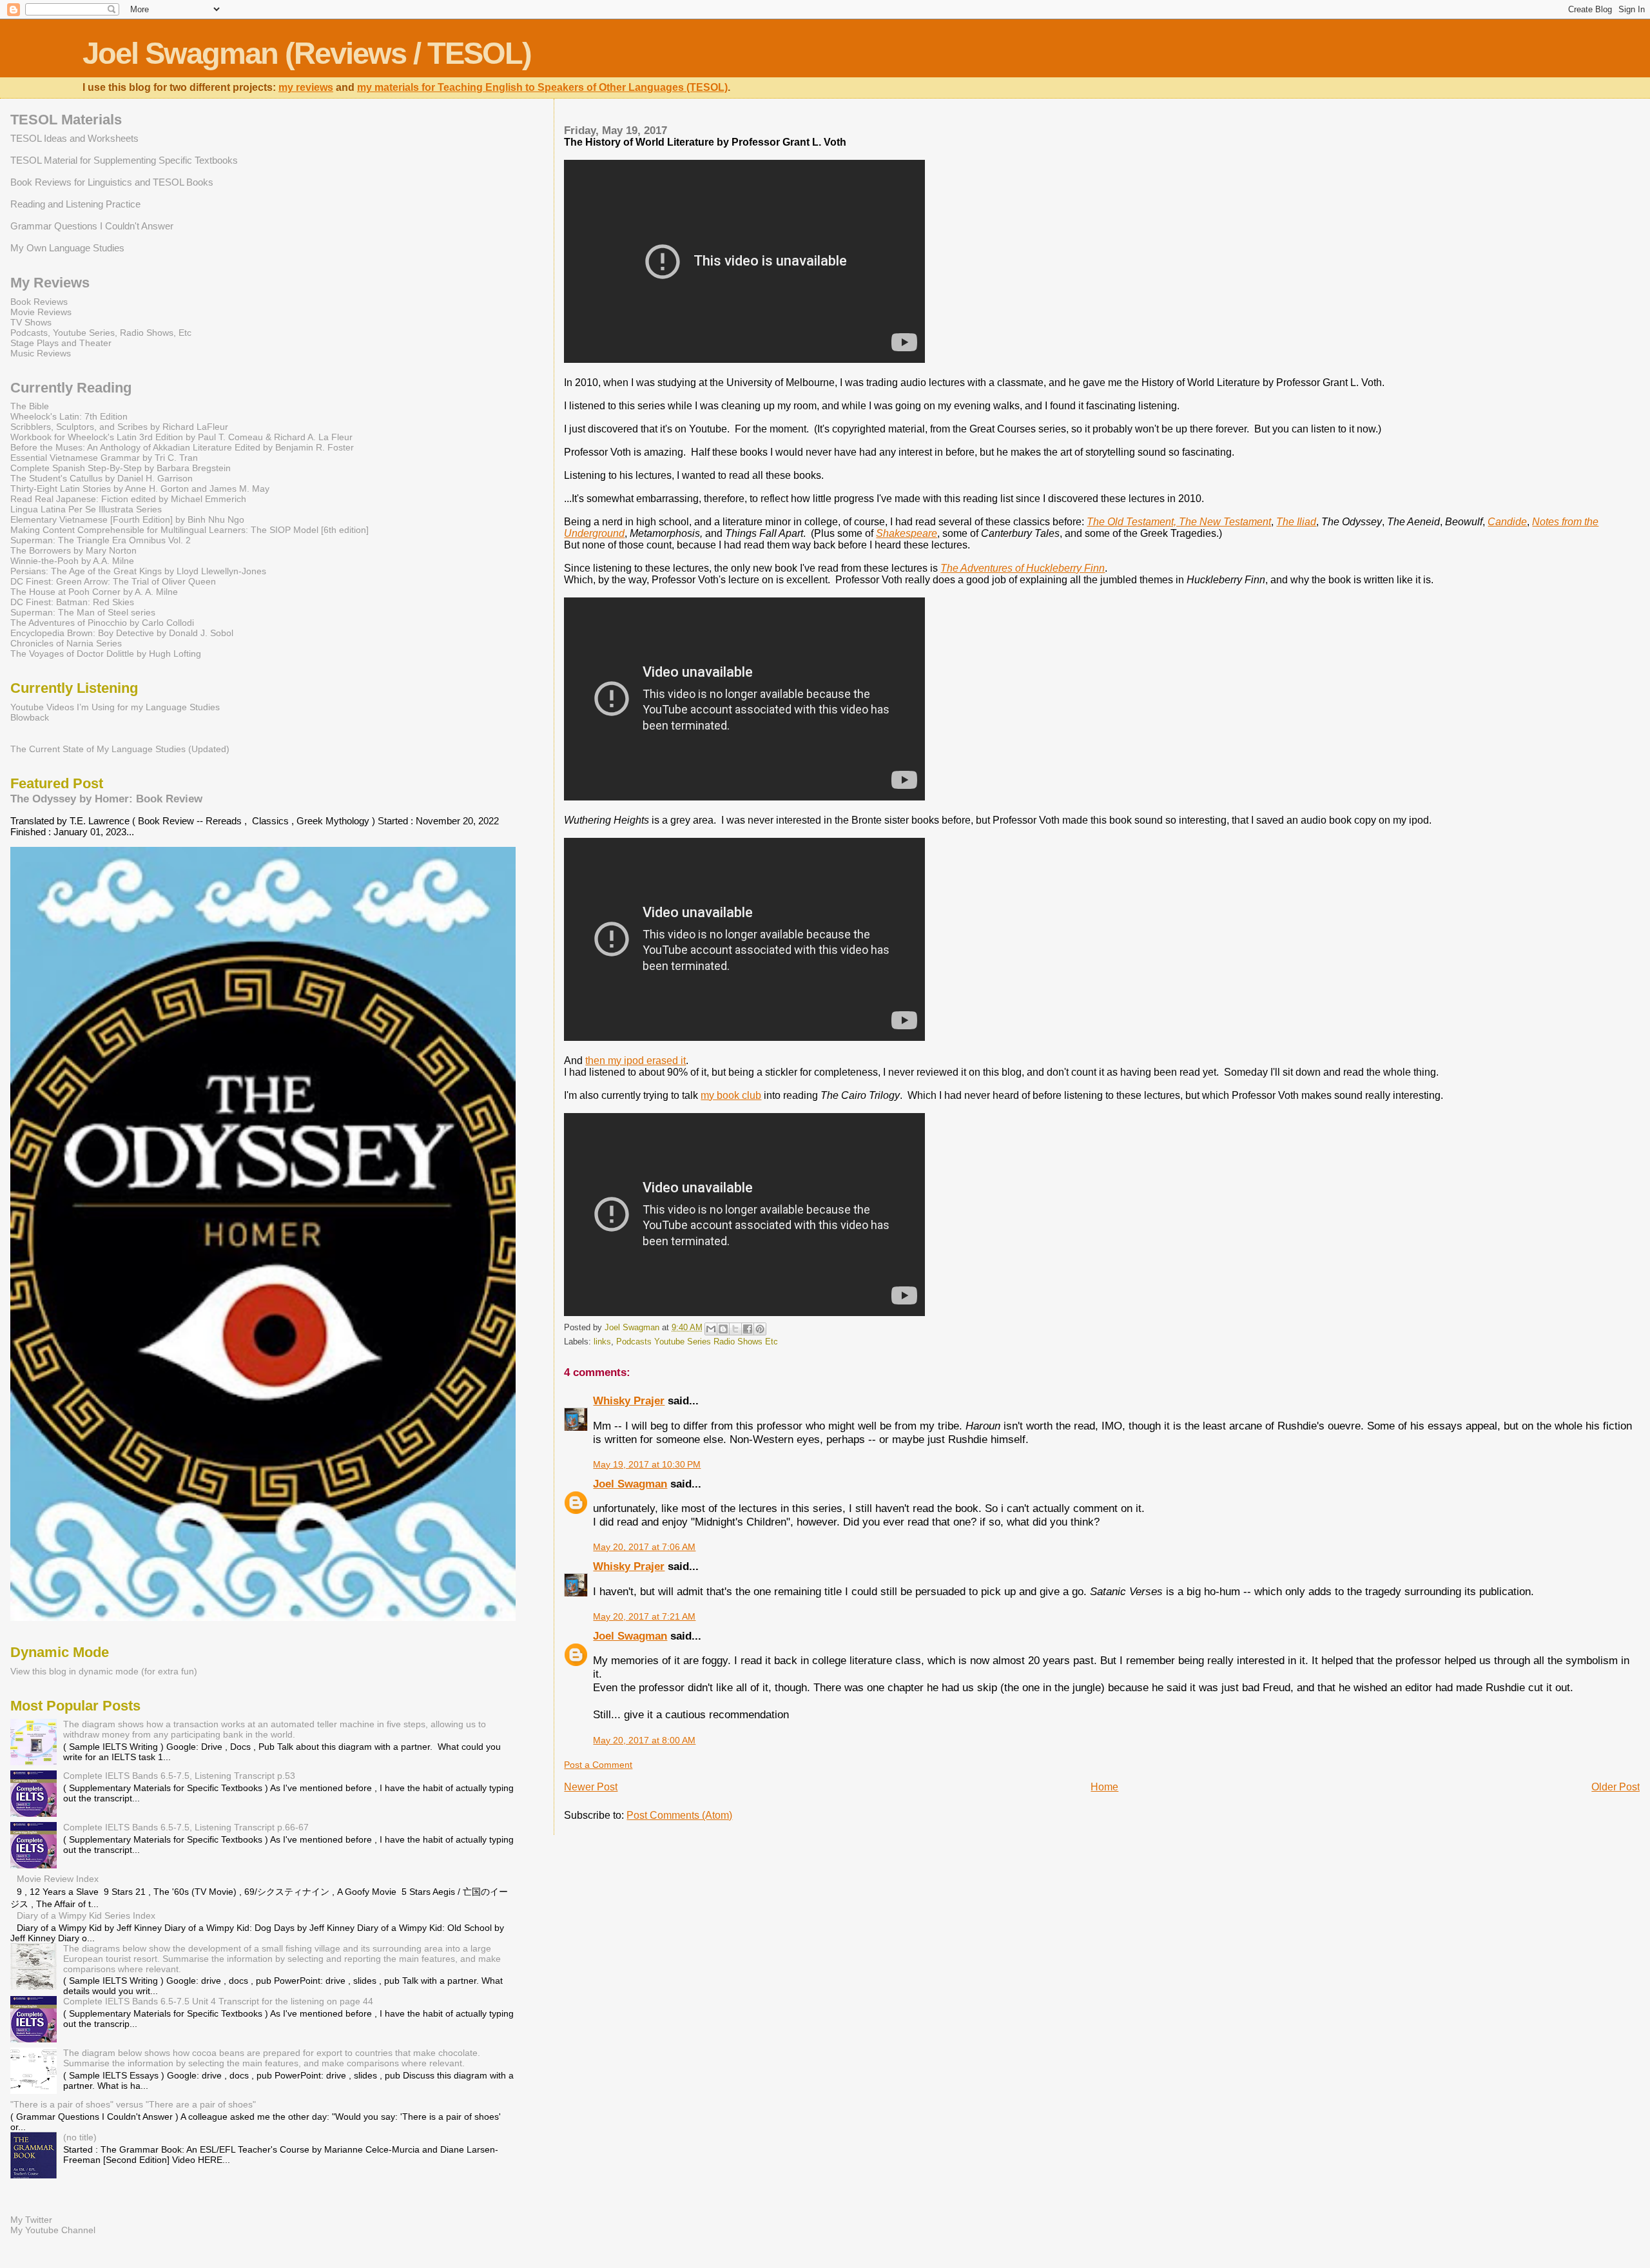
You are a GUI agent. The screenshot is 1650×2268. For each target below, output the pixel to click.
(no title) (80, 2137)
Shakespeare (907, 533)
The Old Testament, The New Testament (1179, 522)
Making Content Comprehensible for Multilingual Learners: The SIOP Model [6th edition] (189, 530)
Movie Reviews (41, 312)
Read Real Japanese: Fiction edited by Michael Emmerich (128, 499)
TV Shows (31, 322)
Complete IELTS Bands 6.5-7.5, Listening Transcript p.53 (179, 1776)
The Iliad (1296, 522)
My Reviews (50, 283)
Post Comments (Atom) (679, 1815)
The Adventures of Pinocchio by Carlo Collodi (102, 623)
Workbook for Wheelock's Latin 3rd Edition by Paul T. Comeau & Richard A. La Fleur (181, 437)
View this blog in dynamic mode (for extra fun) (104, 1671)
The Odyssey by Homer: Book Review (106, 799)
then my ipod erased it (636, 1061)
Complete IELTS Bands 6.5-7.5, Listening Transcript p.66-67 (186, 1827)
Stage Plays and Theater (61, 343)
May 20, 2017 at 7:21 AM (644, 1616)
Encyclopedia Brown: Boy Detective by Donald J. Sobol (122, 633)
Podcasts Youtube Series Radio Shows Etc (697, 1342)
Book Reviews (39, 302)
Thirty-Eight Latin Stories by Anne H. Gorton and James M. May (140, 489)
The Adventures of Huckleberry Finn (1023, 568)
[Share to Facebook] (748, 1329)
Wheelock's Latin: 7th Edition (69, 416)
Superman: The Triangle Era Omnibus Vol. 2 (101, 540)
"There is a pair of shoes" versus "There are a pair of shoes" (133, 2104)
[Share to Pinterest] (760, 1329)
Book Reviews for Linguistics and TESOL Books (112, 182)
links (602, 1342)
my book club (731, 1095)
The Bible (30, 406)
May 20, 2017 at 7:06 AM (644, 1547)
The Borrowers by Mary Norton (73, 550)
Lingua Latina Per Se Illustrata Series (86, 509)
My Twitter (31, 2220)
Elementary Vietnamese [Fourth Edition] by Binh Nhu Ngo (127, 519)
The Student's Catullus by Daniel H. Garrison (102, 478)
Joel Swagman (630, 1484)
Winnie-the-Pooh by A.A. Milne (72, 561)
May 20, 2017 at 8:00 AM (644, 1740)
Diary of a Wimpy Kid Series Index (86, 1915)
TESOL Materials (66, 120)
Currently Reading (71, 388)
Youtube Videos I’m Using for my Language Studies (115, 707)
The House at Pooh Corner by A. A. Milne (94, 592)
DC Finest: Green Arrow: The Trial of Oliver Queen (113, 581)
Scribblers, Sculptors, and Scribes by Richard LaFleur (119, 427)
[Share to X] (735, 1329)
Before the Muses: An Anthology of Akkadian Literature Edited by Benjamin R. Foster (182, 447)
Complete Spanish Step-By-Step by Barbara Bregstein (121, 468)
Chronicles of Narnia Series (66, 643)
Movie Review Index (58, 1879)
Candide (1507, 522)
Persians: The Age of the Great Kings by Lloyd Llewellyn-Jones (138, 571)
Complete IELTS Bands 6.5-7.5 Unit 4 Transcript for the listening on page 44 (218, 2001)
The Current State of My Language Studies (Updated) (120, 749)
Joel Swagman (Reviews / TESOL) (307, 53)
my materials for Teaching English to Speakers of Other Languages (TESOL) (542, 87)
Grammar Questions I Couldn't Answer (92, 226)
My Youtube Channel (53, 2230)
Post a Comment (598, 1765)
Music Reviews (41, 353)
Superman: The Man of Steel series (83, 612)
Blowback (30, 717)
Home (1104, 1787)
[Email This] (711, 1329)
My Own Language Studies (67, 248)
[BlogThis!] (723, 1329)
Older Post (1616, 1787)
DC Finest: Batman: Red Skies (72, 602)
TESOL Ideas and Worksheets (74, 138)
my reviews (306, 87)
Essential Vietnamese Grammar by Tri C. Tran (104, 458)
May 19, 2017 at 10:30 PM (647, 1464)
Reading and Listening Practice (75, 204)
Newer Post (591, 1787)
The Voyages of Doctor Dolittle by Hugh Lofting (106, 654)
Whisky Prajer (629, 1401)
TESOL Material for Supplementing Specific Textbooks (124, 160)
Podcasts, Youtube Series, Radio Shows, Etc (101, 333)
